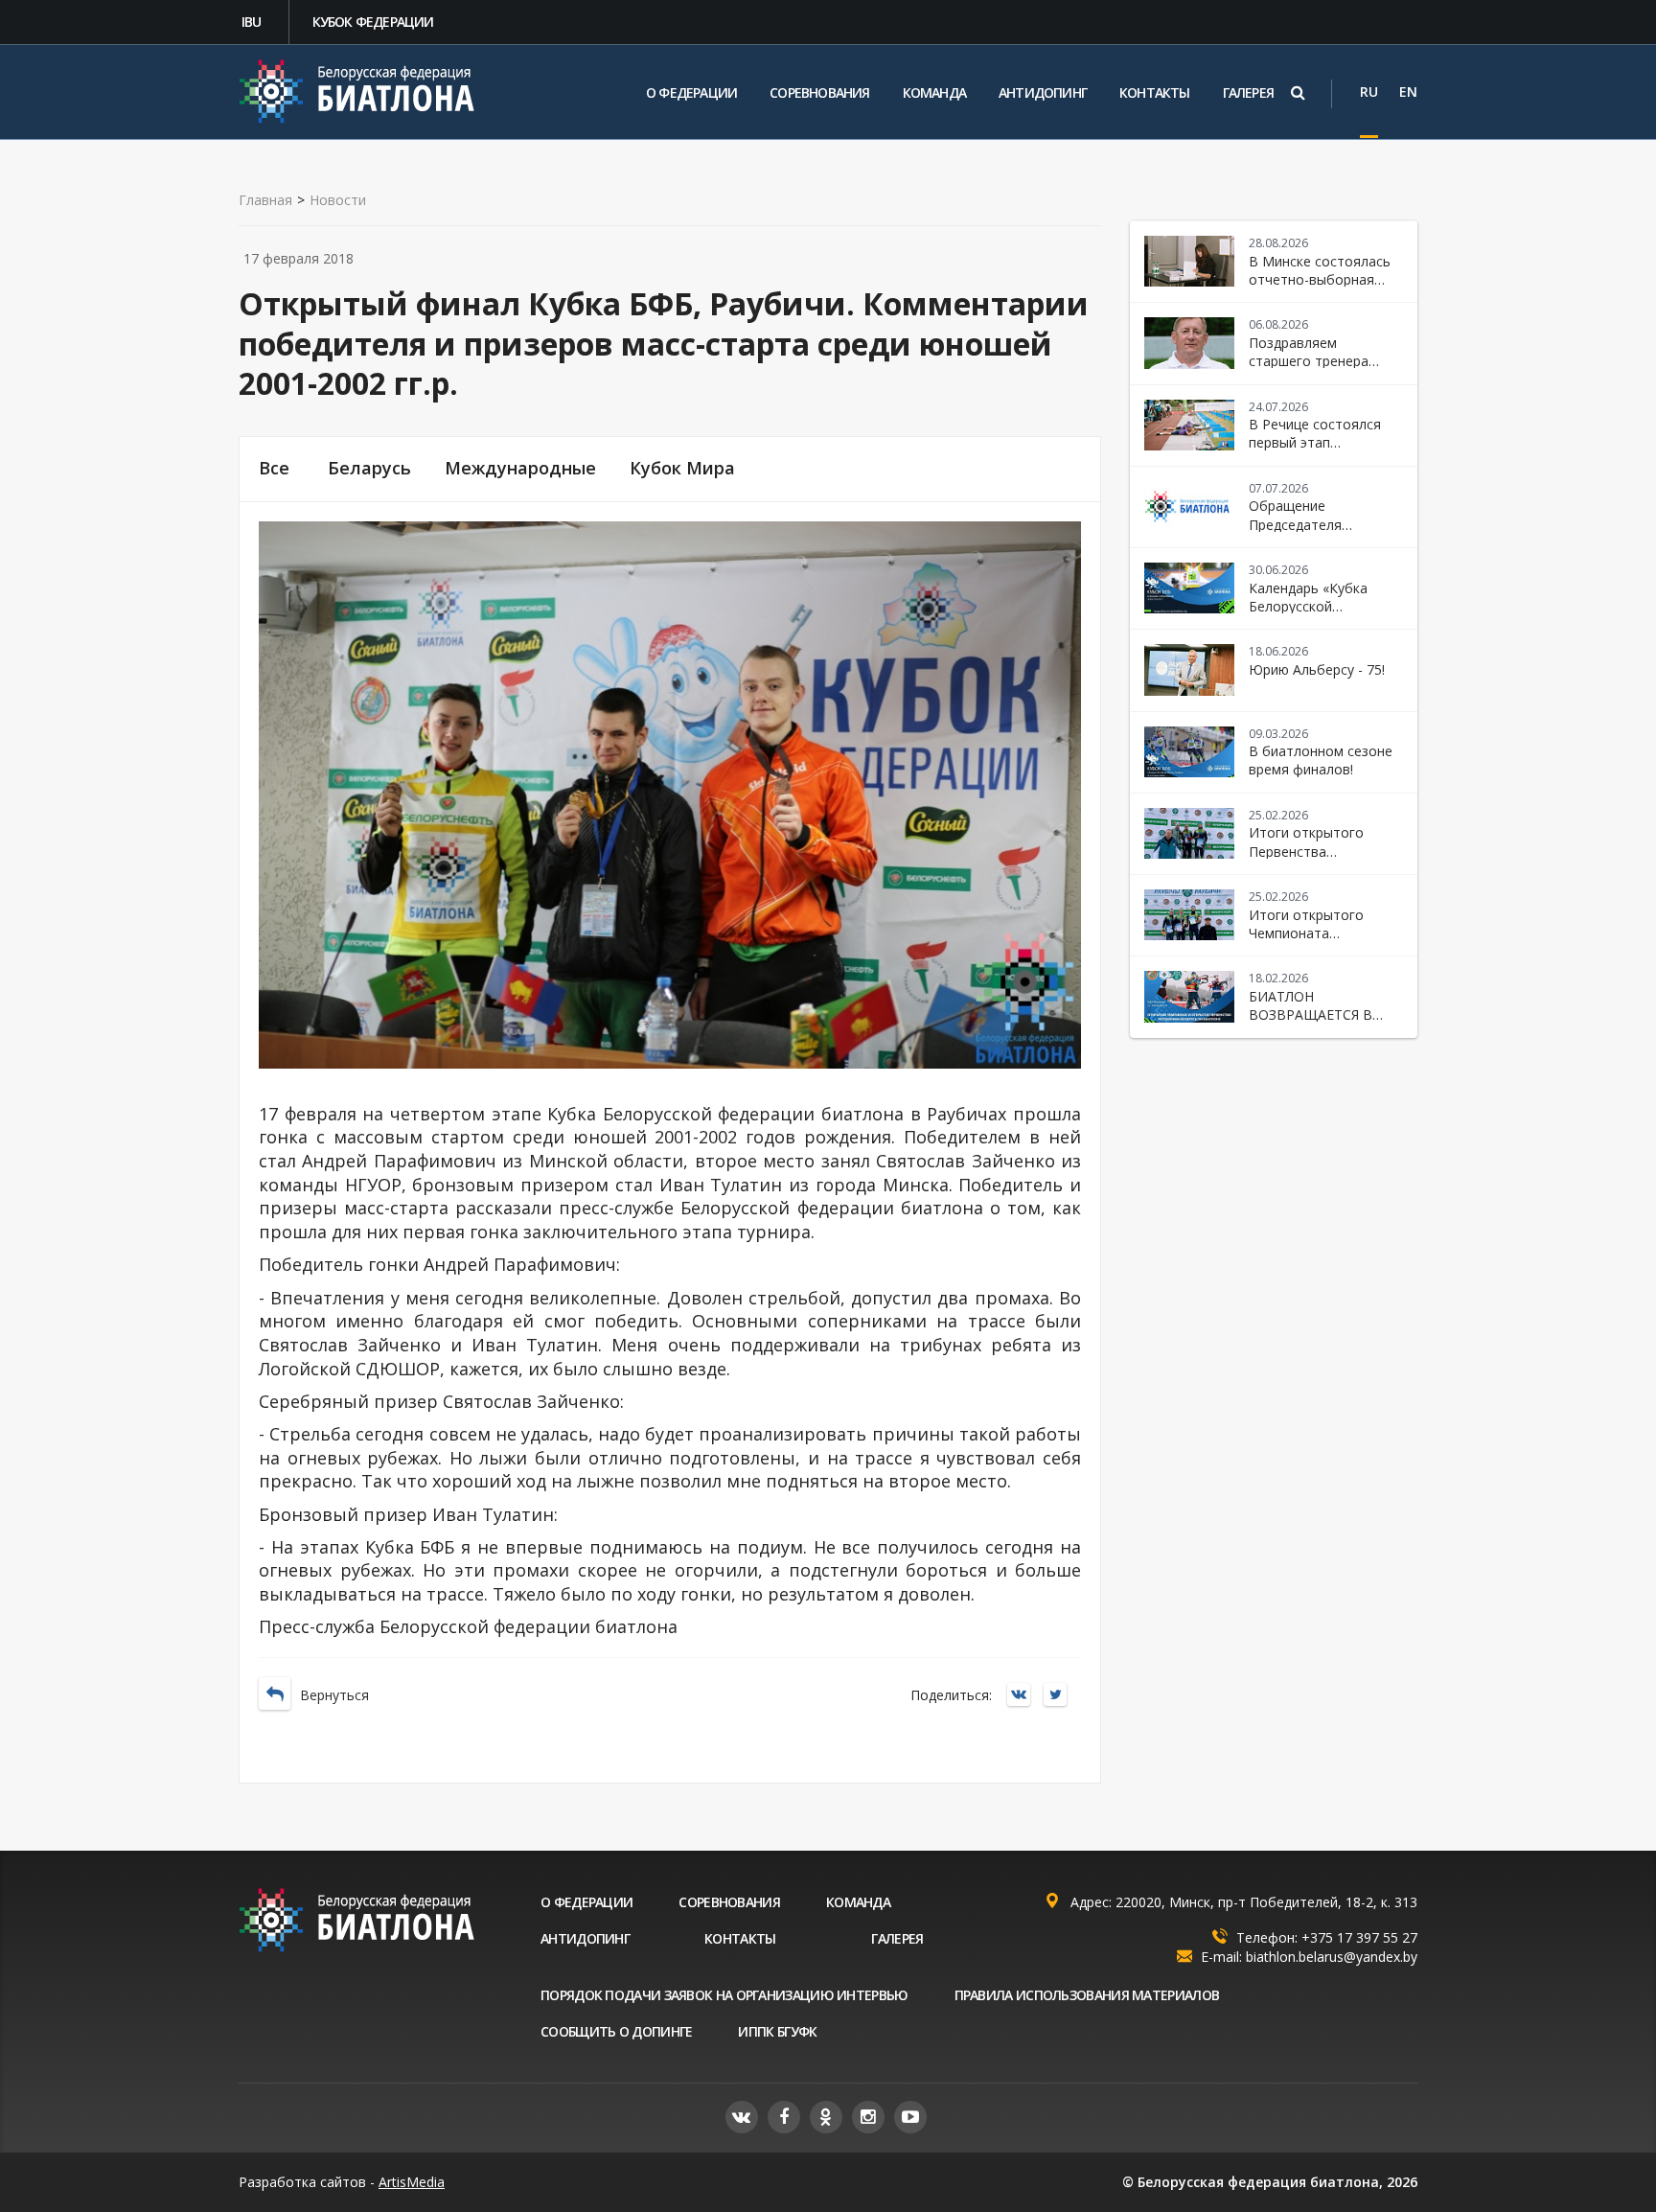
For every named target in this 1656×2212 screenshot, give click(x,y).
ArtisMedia (412, 2182)
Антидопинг (1043, 92)
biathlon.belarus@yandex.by (1332, 1957)
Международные (520, 468)
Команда (934, 92)
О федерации (691, 92)
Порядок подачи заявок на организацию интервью (724, 1995)
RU (1369, 92)
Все (274, 468)
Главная (265, 200)
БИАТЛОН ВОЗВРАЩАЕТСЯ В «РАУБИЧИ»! (1311, 1015)
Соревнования (819, 92)
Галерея (1248, 92)
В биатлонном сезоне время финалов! (1321, 760)
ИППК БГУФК (777, 2031)
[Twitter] (1060, 1696)
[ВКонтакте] (1023, 1696)
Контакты (1155, 92)
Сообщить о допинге (616, 2031)
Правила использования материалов (1087, 1995)
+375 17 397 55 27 (1359, 1937)
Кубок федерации (373, 22)
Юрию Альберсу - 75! (1317, 669)
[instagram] (868, 2117)
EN (1408, 92)
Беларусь (369, 468)
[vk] (742, 2117)
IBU (252, 22)
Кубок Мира (682, 468)
